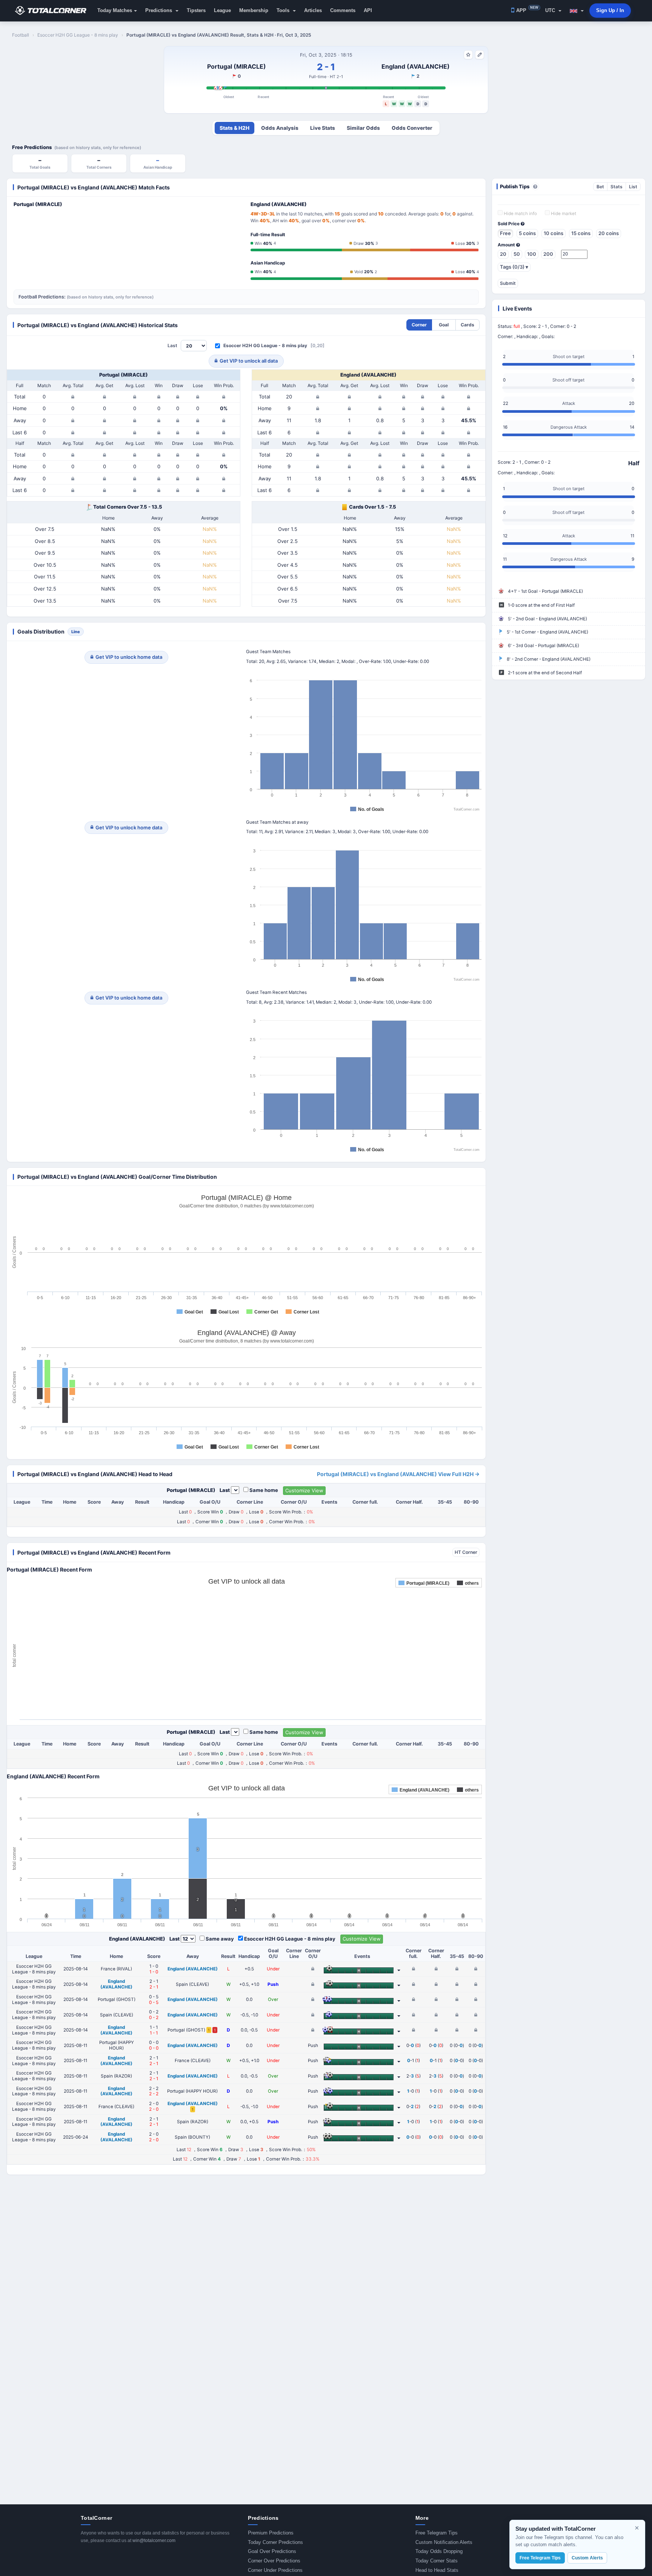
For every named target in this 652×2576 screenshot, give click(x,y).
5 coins (527, 233)
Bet (600, 187)
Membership (254, 10)
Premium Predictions (271, 2533)
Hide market (563, 214)
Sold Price (509, 224)
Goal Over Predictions (272, 2551)
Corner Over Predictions (274, 2561)
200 (548, 254)
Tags (514, 267)
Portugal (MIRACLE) (237, 66)
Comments (343, 10)
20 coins (609, 233)
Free (505, 233)
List (633, 187)
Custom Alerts (587, 2558)
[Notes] (480, 55)
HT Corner (466, 1552)
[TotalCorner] (54, 11)
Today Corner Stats (437, 2561)
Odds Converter (412, 128)
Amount (507, 245)
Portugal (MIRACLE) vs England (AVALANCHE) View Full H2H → (398, 1474)
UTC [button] (551, 10)
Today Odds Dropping (439, 2551)
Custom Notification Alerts (444, 2542)
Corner (419, 325)
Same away (220, 1939)
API (368, 10)
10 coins (554, 233)
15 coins (581, 233)
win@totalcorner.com (154, 2541)
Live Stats (323, 128)
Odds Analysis (280, 128)
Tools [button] (284, 10)
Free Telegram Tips (437, 2533)
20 (503, 254)
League (222, 10)
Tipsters (196, 10)
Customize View (304, 1490)
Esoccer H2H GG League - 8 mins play (265, 345)
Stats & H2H (235, 128)
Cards (467, 325)
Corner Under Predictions (275, 2570)
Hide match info (520, 214)
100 (532, 254)
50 (517, 254)
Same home (264, 1490)
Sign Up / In (610, 10)
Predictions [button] (159, 10)
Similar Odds (363, 128)
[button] (577, 11)
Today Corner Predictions (275, 2542)
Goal (444, 325)
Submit (508, 283)
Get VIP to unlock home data (129, 657)
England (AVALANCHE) (416, 66)
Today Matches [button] (115, 10)
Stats (617, 187)
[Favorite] (468, 55)
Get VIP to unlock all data (249, 361)
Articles (313, 10)
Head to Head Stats (437, 2570)
